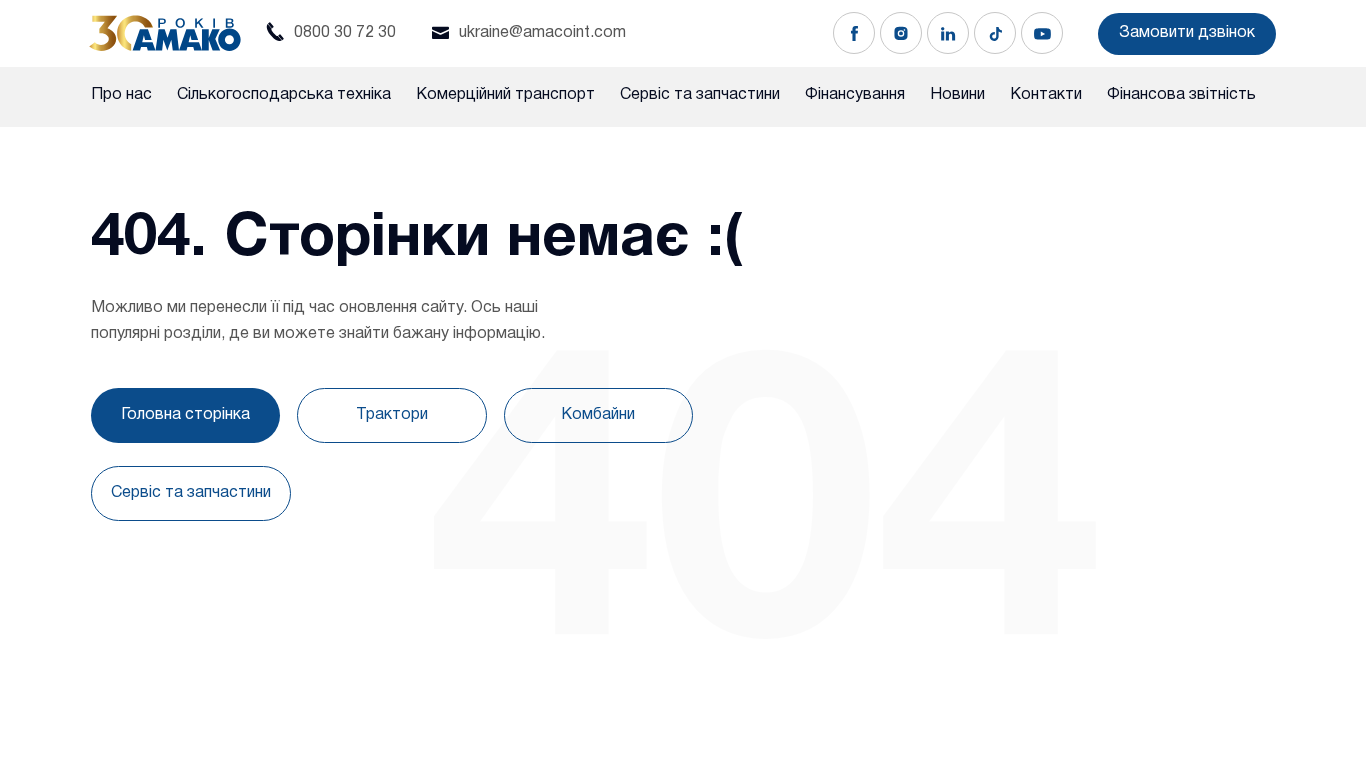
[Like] (854, 33)
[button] (1187, 34)
